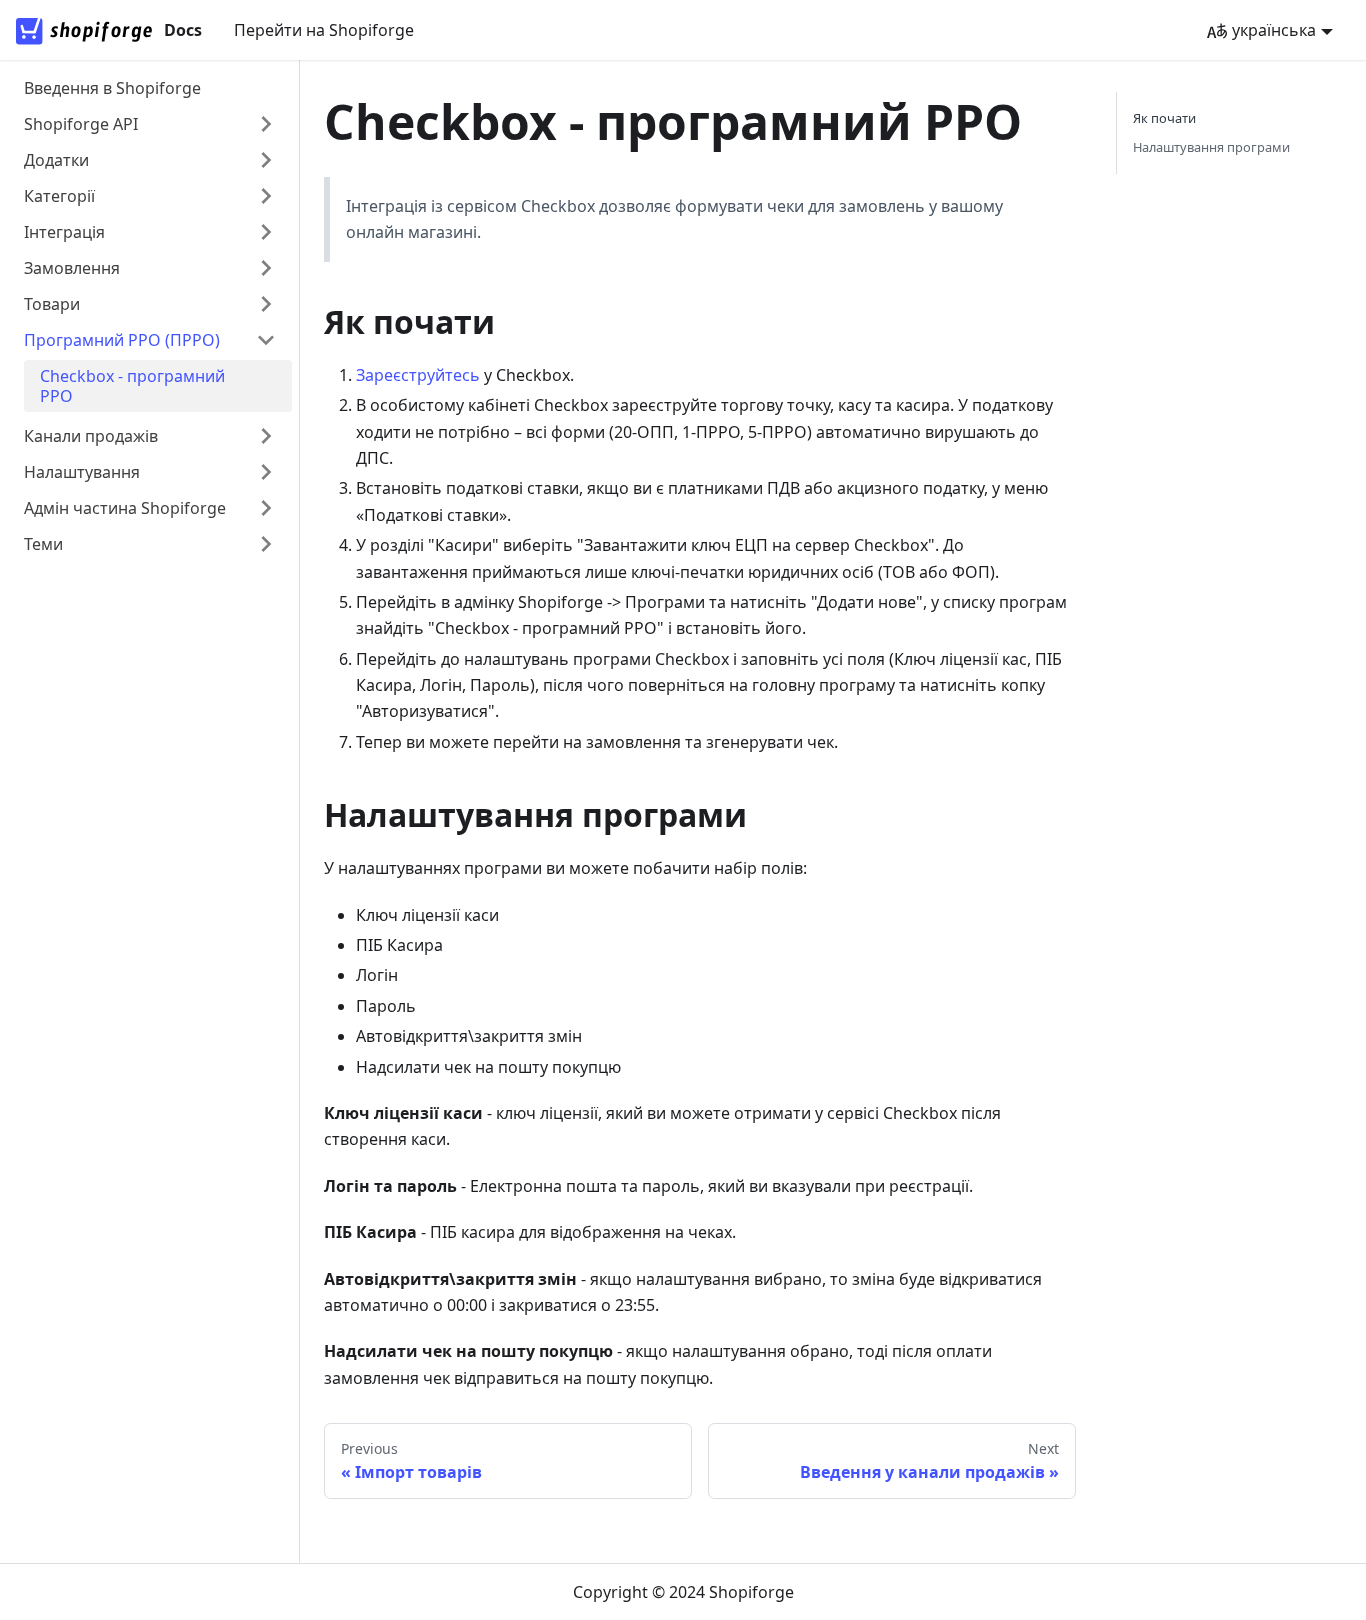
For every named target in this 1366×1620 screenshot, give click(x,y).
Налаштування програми (1211, 147)
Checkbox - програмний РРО (132, 386)
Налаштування (82, 472)
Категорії (59, 196)
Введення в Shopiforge (112, 88)
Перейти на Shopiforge (324, 30)
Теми (43, 544)
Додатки (56, 160)
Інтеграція (64, 232)
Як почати (1164, 118)
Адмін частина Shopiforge (125, 508)
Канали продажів (91, 436)
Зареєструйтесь (418, 375)
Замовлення (72, 268)
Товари (52, 304)
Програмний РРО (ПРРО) (122, 340)
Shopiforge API (81, 124)
